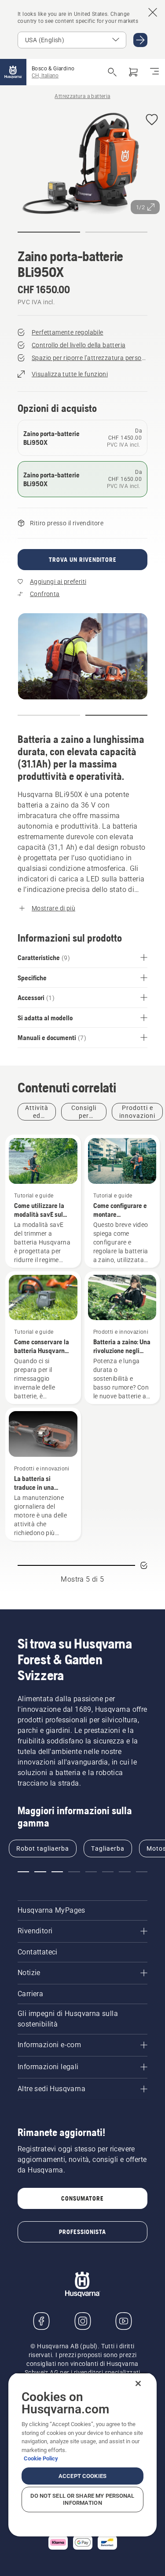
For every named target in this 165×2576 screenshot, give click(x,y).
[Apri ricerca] (112, 72)
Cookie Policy (41, 2458)
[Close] (138, 2383)
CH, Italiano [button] (45, 76)
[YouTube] (124, 2321)
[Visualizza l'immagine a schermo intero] (82, 163)
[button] (152, 120)
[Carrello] (133, 72)
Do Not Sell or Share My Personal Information (82, 2499)
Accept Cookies (82, 2476)
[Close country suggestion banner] (153, 12)
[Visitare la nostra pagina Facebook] (41, 2321)
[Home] (13, 72)
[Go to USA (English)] (140, 40)
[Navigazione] (154, 72)
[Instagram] (83, 2321)
